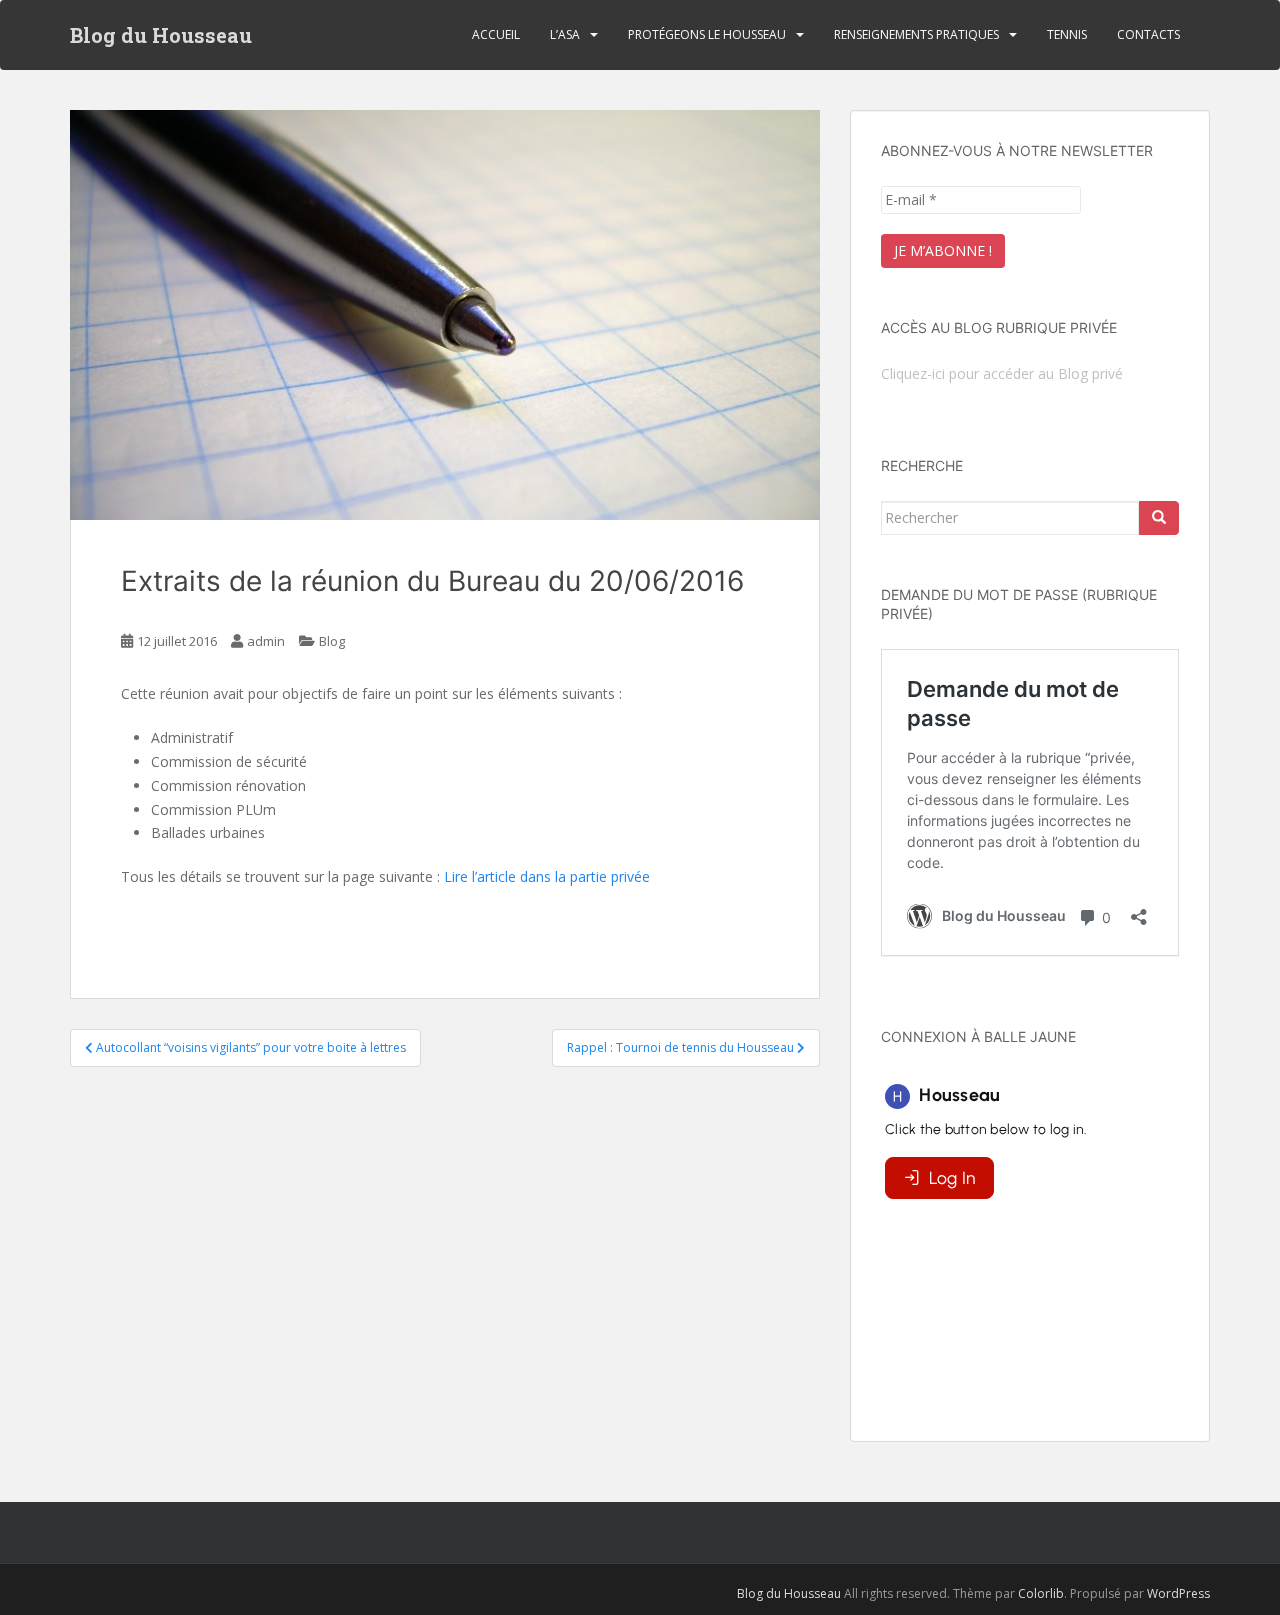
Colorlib (1041, 1593)
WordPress (1178, 1593)
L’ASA (565, 34)
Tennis (1067, 34)
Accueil (496, 34)
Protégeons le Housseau (707, 34)
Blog (332, 641)
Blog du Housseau (161, 35)
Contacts (1148, 34)
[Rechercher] (1159, 518)
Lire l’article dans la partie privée (547, 876)
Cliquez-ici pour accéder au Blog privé (1002, 373)
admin (266, 641)
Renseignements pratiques (916, 34)
